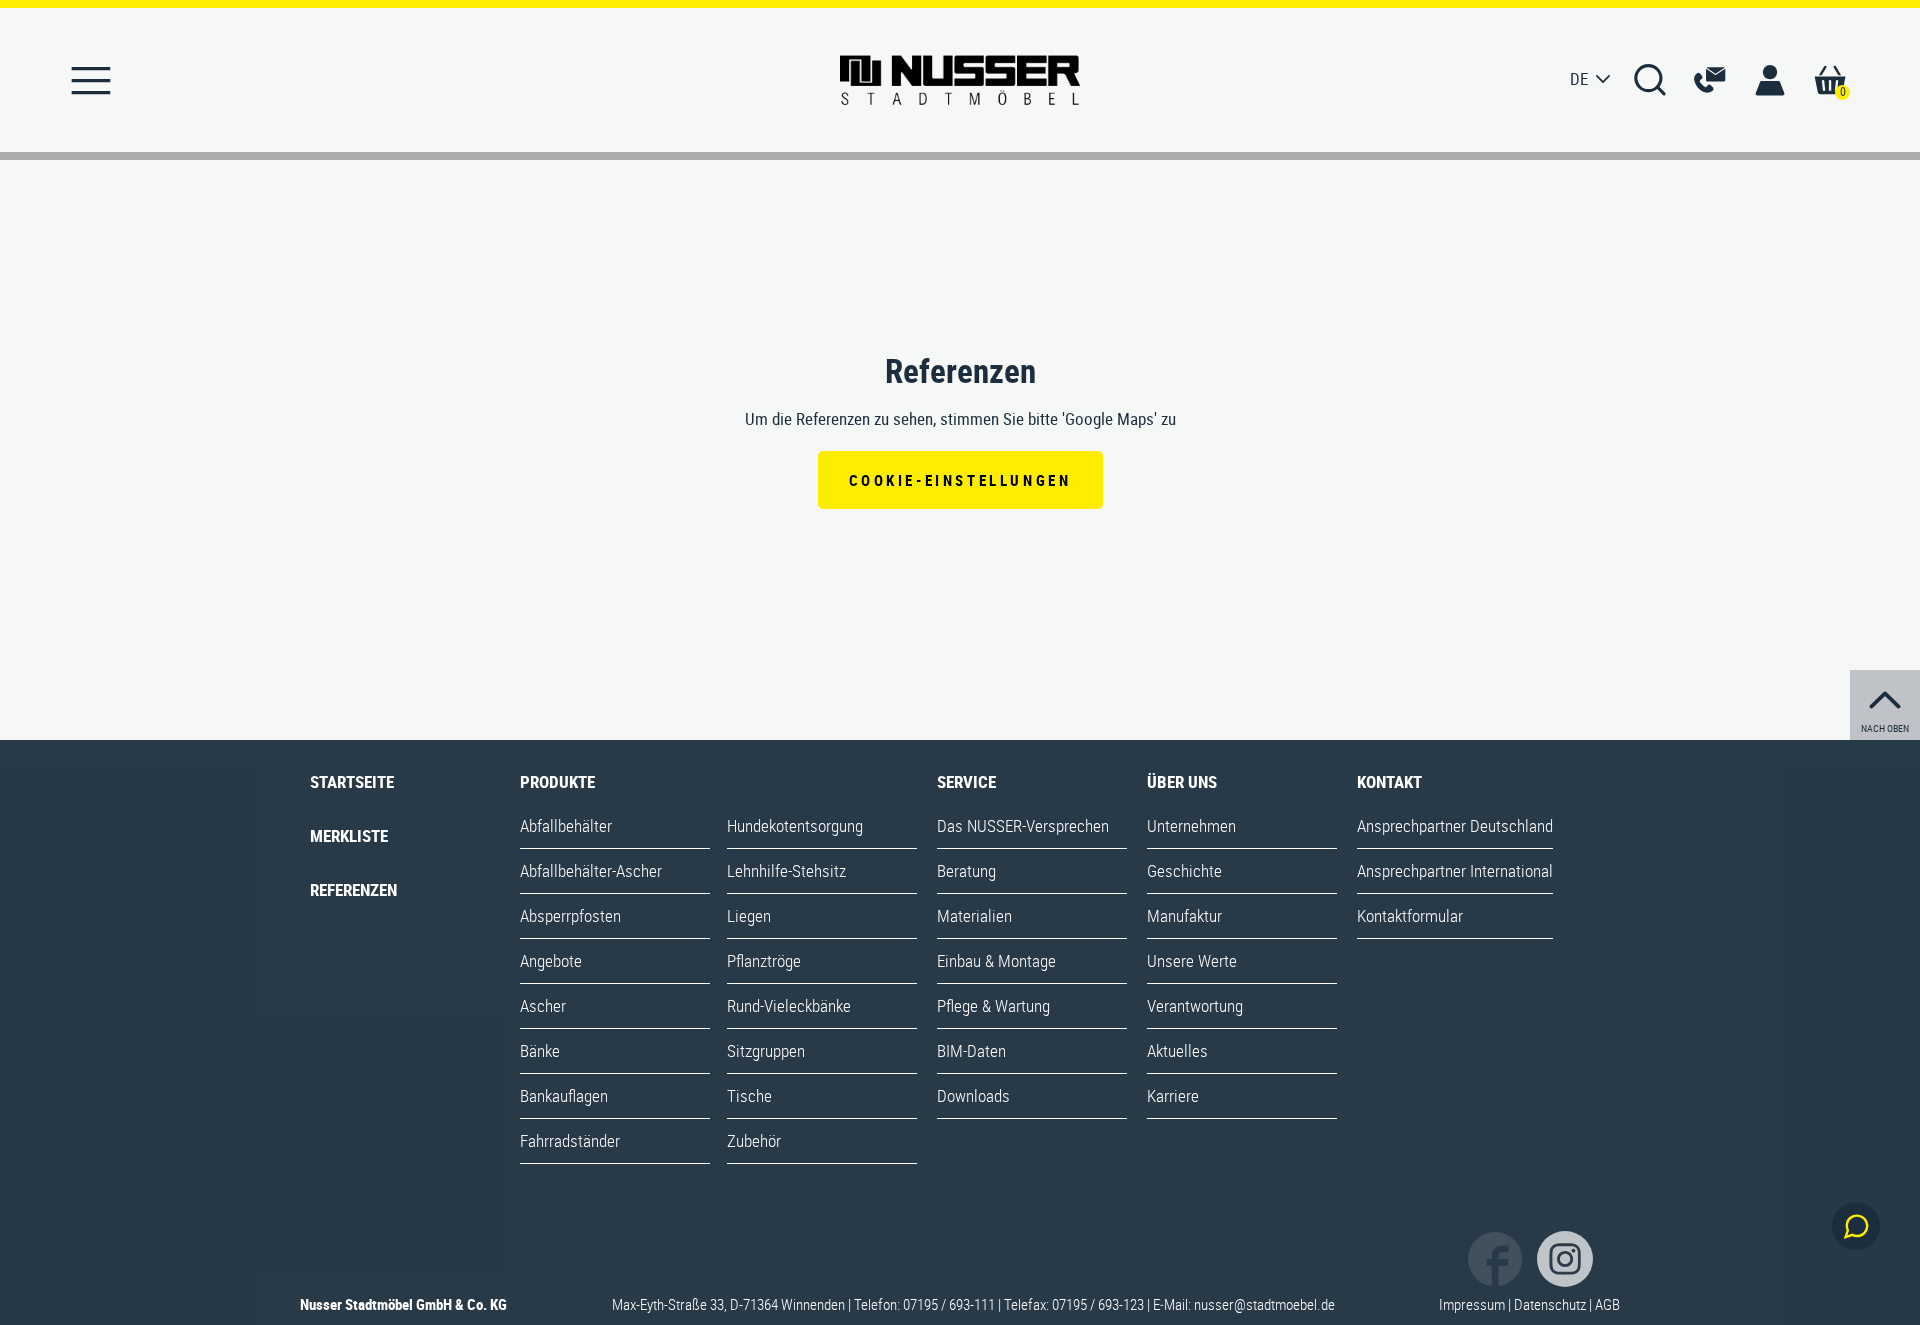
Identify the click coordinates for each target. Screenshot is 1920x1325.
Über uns (1182, 781)
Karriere (1173, 1095)
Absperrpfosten (570, 915)
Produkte (557, 781)
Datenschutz (1550, 1304)
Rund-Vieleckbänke (789, 1005)
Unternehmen (1191, 825)
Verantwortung (1195, 1005)
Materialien (974, 915)
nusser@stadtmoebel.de (1264, 1304)
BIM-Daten (971, 1050)
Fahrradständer (570, 1140)
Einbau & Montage (996, 960)
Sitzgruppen (766, 1050)
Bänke (540, 1050)
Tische (749, 1095)
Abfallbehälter (566, 825)
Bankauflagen (564, 1095)
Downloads (973, 1095)
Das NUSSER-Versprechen (1023, 825)
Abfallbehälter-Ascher (591, 870)
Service (966, 781)
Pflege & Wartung (993, 1005)
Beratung (966, 870)
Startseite (352, 781)
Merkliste (349, 835)
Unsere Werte (1192, 960)
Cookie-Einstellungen (960, 480)
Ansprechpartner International (1455, 870)
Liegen (749, 915)
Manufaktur (1184, 915)
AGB (1607, 1304)
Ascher (543, 1005)
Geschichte (1184, 870)
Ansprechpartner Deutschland (1455, 825)
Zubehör (754, 1140)
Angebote (551, 960)
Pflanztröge (764, 960)
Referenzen (353, 889)
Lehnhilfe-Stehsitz (786, 870)
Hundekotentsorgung (795, 825)
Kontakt (1389, 781)
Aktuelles (1177, 1050)
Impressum (1472, 1304)
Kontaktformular (1410, 915)
